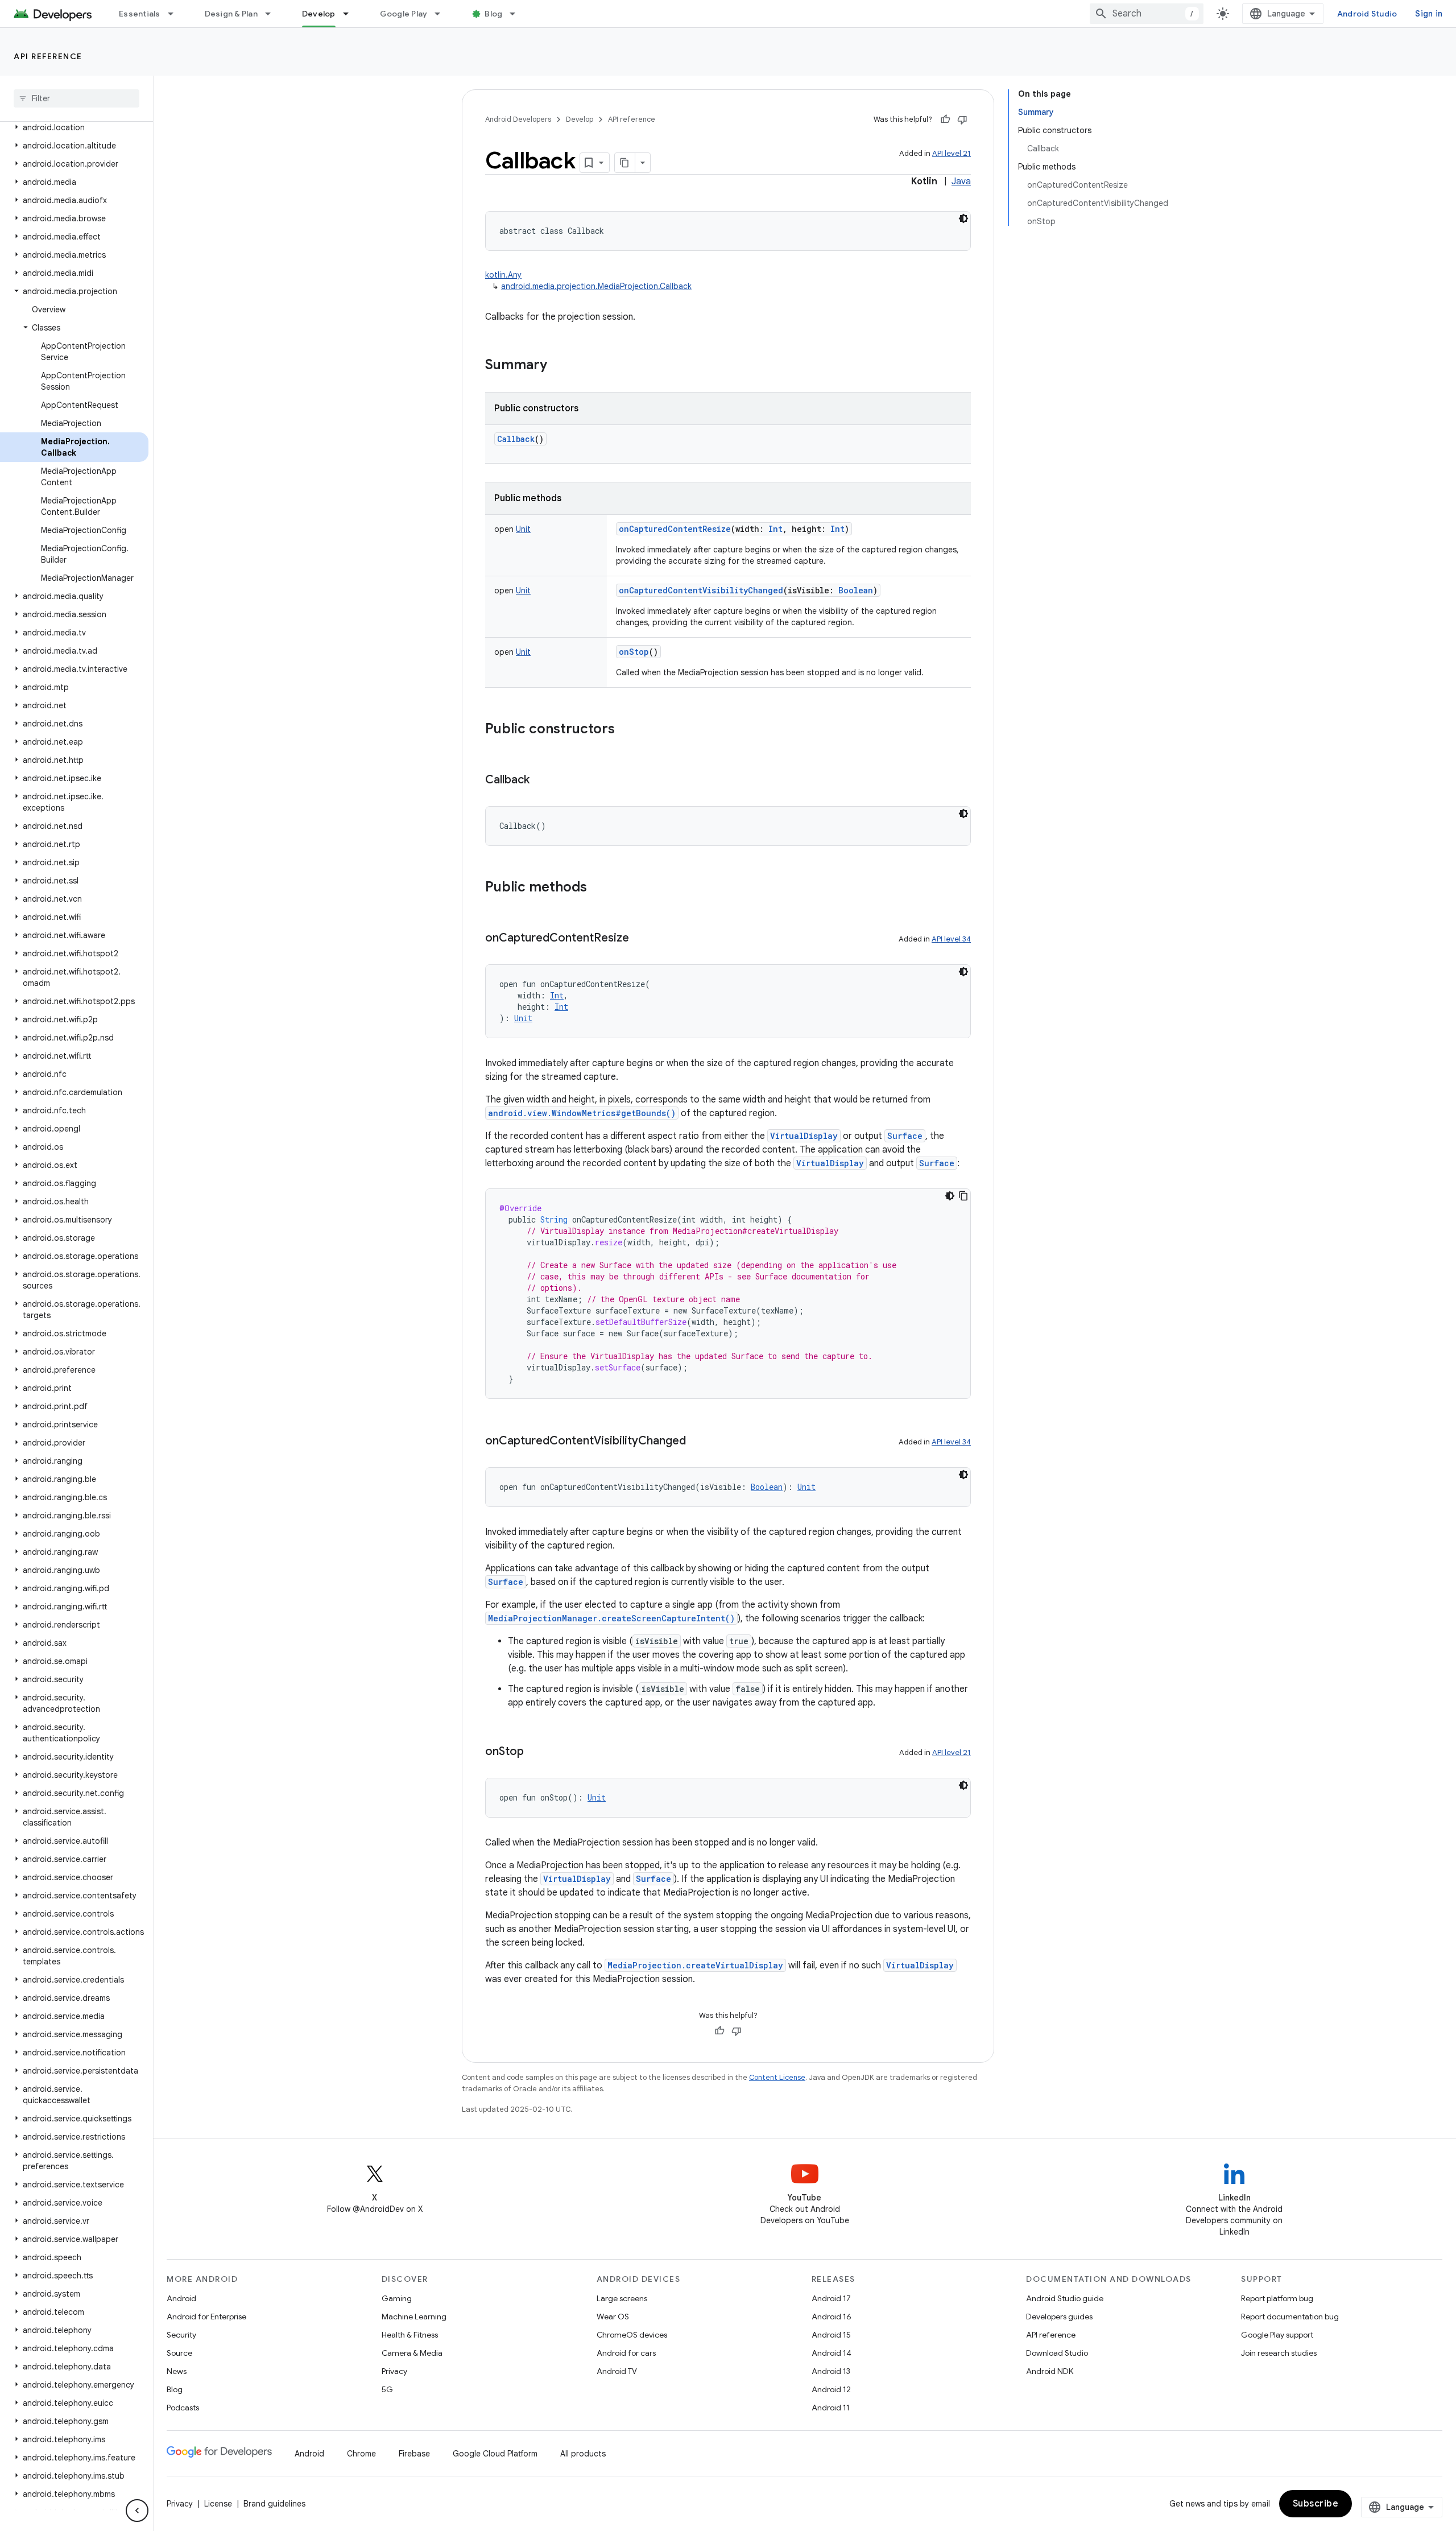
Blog (493, 14)
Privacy (394, 2371)
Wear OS (613, 2317)
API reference (48, 56)
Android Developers (518, 119)
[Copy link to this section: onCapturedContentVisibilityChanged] (697, 1442)
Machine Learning (414, 2317)
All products (583, 2454)
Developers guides (1059, 2317)
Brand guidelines (274, 2504)
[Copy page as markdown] (625, 163)
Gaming (397, 2298)
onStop (634, 652)
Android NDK (1050, 2371)
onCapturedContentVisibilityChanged (701, 590)
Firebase (414, 2454)
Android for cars (626, 2353)
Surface (905, 1136)
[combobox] (1147, 14)
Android (181, 2298)
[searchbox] (76, 98)
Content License (777, 2077)
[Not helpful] (962, 119)
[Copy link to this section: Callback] (541, 781)
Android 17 (831, 2298)
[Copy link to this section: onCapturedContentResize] (640, 939)
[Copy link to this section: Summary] (559, 366)
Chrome (361, 2454)
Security (181, 2335)
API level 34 (951, 939)
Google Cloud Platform (495, 2454)
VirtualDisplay (804, 1136)
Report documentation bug (1290, 2317)
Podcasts (183, 2408)
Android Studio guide (1065, 2298)
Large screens (622, 2298)
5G (387, 2389)
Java (961, 181)
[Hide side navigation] (137, 2511)
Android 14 (832, 2353)
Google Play (404, 14)
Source (179, 2353)
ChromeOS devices (632, 2335)
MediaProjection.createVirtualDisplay (695, 1965)
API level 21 (952, 153)
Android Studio (1367, 14)
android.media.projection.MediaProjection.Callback (596, 286)
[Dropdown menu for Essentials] (176, 14)
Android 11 (831, 2408)
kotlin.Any (503, 275)
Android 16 (832, 2317)
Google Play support (1277, 2335)
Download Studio (1057, 2353)
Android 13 (831, 2371)
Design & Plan (231, 14)
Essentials (140, 14)
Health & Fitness (410, 2335)
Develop (319, 14)
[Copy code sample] (963, 1196)
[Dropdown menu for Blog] (518, 14)
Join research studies (1279, 2353)
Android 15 (831, 2335)
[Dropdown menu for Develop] (351, 14)
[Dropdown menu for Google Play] (442, 14)
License (218, 2504)
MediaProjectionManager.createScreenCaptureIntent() (611, 1618)
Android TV (617, 2371)
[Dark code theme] (963, 218)
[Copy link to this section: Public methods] (598, 888)
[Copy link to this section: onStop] (535, 1752)
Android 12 (831, 2389)
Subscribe (1316, 2504)
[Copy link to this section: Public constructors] (626, 730)
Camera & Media (412, 2353)
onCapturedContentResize (675, 529)
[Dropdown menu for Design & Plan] (273, 14)
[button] (74, 127)
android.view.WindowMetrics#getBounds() (582, 1113)
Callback (516, 439)
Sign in (1429, 14)
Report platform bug (1277, 2298)
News (177, 2371)
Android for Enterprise (206, 2317)
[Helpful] (945, 119)
